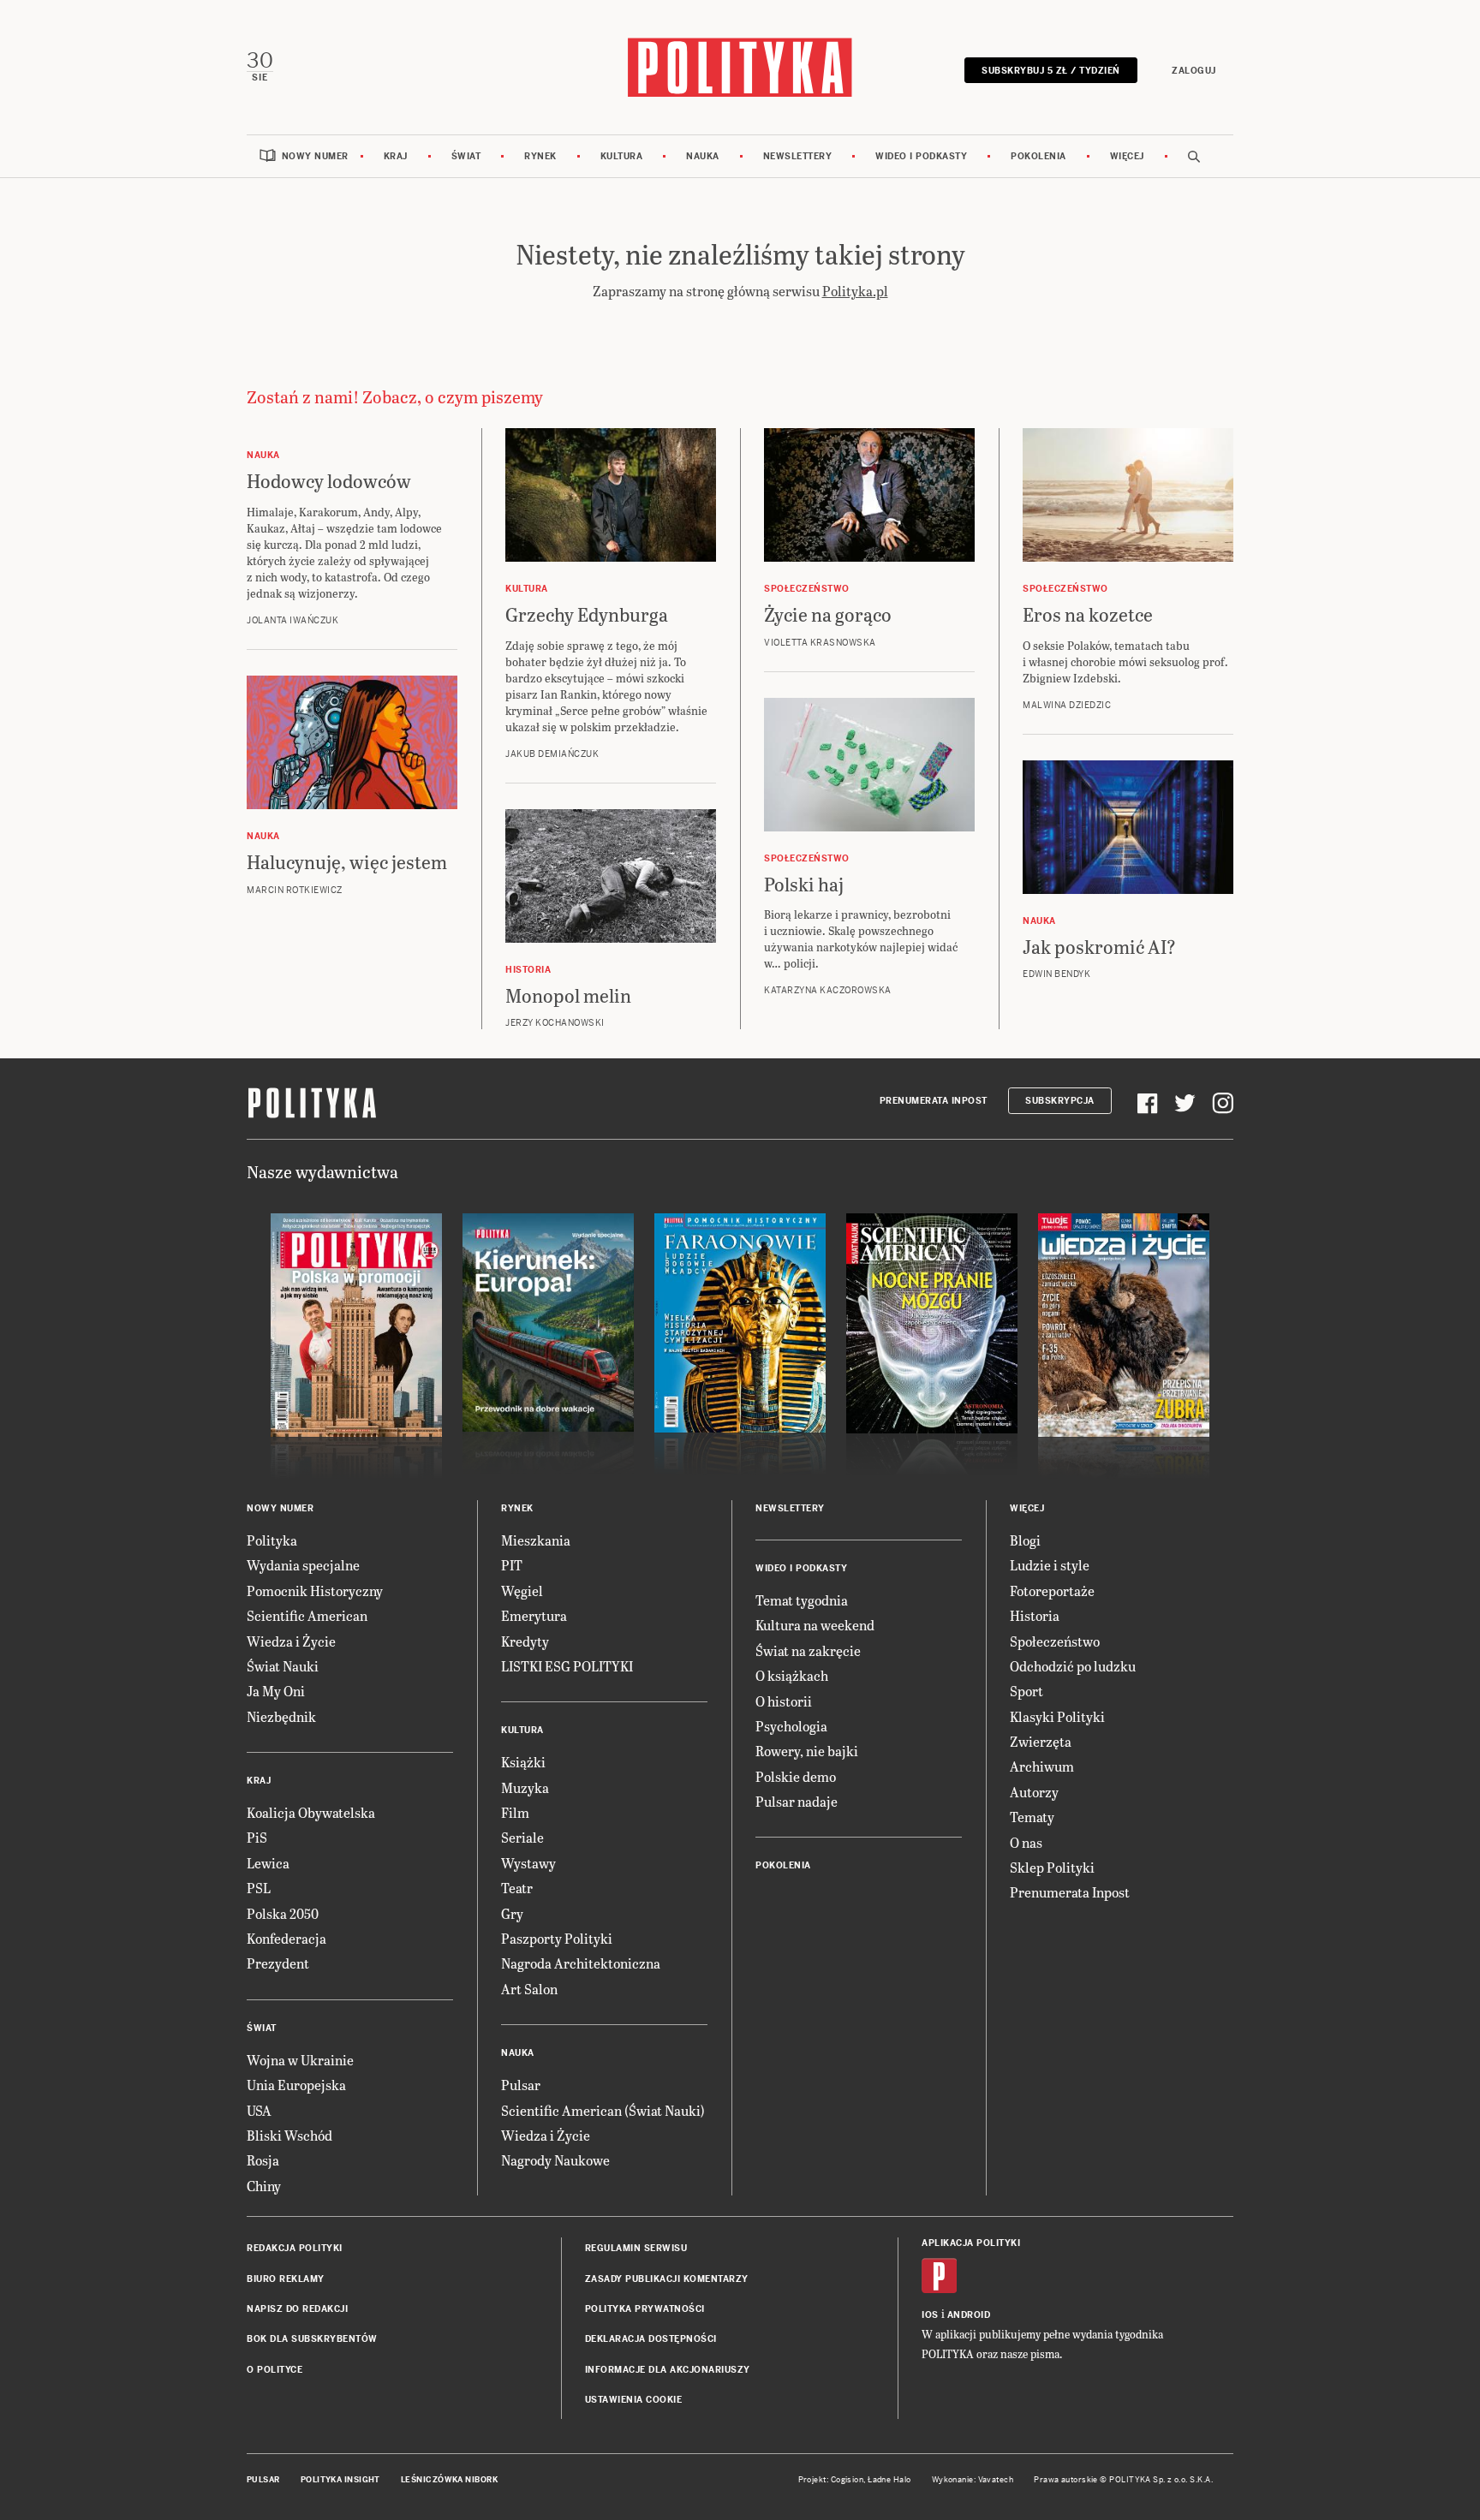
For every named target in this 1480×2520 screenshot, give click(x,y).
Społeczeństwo (1055, 1641)
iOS (930, 2315)
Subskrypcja (1060, 1101)
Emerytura (534, 1615)
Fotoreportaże (1052, 1591)
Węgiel (522, 1591)
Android (969, 2315)
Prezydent (278, 1963)
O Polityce (275, 2370)
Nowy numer (315, 156)
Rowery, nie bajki (807, 1751)
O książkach (792, 1675)
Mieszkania (536, 1540)
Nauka (703, 156)
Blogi (1025, 1540)
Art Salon (529, 1989)
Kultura (622, 156)
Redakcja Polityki (295, 2248)
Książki (523, 1762)
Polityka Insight (340, 2480)
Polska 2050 (283, 1913)
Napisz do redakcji (297, 2309)
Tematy (1032, 1817)
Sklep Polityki (1052, 1867)
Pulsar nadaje (797, 1801)
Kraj (396, 156)
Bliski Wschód (289, 2135)
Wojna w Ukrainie (300, 2060)
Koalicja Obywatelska (311, 1812)
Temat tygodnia (802, 1600)
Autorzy (1034, 1792)
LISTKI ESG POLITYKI (567, 1666)
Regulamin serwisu (636, 2248)
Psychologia (791, 1726)
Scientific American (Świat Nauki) (603, 2110)
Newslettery (798, 156)
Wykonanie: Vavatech (973, 2480)
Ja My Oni (276, 1691)
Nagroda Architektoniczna (581, 1963)
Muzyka (525, 1787)
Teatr (517, 1888)
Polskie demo (796, 1776)
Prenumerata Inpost (934, 1101)
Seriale (522, 1837)
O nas (1026, 1842)
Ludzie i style (1050, 1565)
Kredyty (525, 1641)
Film (515, 1812)
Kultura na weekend (815, 1625)
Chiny (264, 2186)
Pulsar (521, 2085)
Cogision (847, 2480)
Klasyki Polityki (1057, 1716)
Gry (512, 1913)
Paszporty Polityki (557, 1938)
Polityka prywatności (645, 2309)
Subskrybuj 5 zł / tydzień (1051, 71)
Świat (466, 156)
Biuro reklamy (286, 2279)
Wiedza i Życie (291, 1641)
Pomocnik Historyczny (315, 1591)
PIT (512, 1565)
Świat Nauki (283, 1666)
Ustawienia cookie (634, 2400)
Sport (1026, 1691)
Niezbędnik (281, 1716)
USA (259, 2110)
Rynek (540, 156)
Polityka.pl (855, 291)
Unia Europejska (296, 2085)
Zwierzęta (1041, 1741)
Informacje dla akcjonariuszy (668, 2370)
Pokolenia (1038, 156)
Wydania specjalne (303, 1565)
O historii (784, 1701)
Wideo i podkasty (921, 156)
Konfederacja (286, 1938)
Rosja (263, 2160)
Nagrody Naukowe (555, 2160)
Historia (1035, 1615)
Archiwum (1042, 1766)
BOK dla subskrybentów (312, 2339)
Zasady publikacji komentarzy (667, 2279)
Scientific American (307, 1615)
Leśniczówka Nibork (449, 2480)
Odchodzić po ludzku (1073, 1666)
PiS (257, 1837)
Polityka (272, 1540)
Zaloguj (1194, 71)
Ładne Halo (889, 2480)
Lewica (268, 1863)
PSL (259, 1888)
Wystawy (528, 1863)
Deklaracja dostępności (651, 2339)
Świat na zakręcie (808, 1650)
